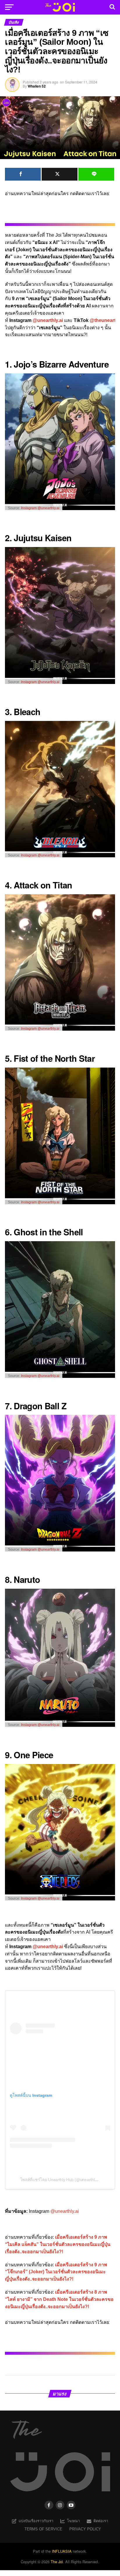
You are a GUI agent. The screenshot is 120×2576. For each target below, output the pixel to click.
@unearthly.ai (48, 320)
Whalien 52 (37, 86)
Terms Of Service (43, 2529)
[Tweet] (60, 174)
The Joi (57, 2562)
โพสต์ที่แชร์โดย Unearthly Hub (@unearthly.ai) (61, 2180)
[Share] (23, 174)
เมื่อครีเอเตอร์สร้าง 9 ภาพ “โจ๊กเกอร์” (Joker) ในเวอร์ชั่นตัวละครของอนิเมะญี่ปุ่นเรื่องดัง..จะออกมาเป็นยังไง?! (56, 2272)
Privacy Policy (85, 2529)
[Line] (96, 174)
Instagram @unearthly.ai (40, 508)
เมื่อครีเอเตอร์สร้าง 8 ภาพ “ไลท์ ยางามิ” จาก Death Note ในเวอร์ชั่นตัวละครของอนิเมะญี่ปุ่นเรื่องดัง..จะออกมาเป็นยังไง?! (59, 2299)
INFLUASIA (62, 2551)
